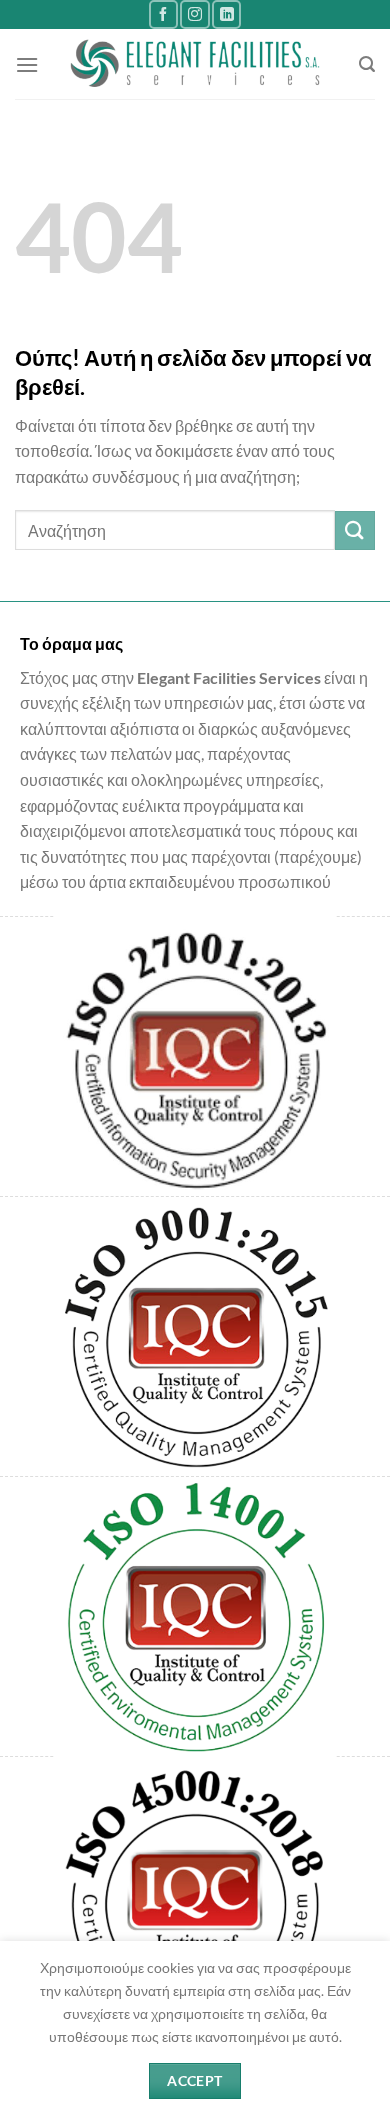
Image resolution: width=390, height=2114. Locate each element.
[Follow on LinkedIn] (226, 14)
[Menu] (27, 64)
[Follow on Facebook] (163, 14)
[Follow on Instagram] (194, 14)
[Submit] (355, 530)
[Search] (367, 64)
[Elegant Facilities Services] (195, 64)
